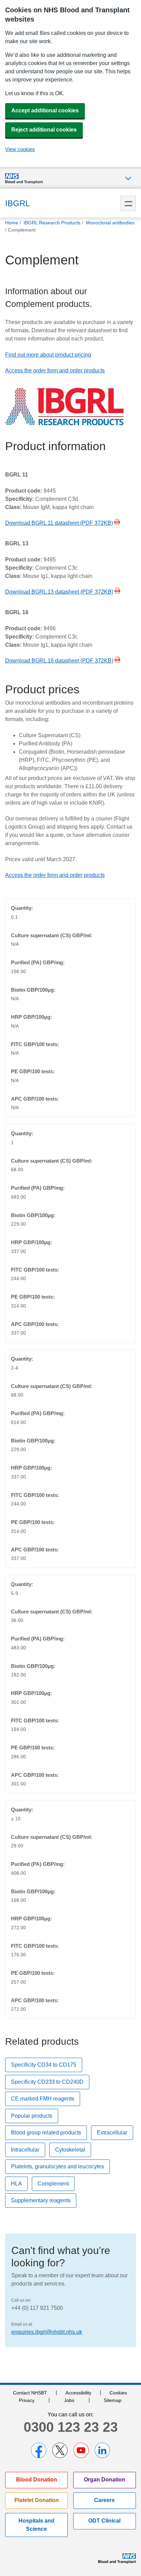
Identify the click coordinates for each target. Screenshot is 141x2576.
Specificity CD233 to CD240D (47, 2082)
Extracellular (112, 2133)
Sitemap (113, 2400)
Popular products (32, 2116)
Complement (53, 2184)
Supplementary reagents (41, 2200)
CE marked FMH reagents (43, 2099)
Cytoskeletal (70, 2150)
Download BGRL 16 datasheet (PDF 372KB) (59, 661)
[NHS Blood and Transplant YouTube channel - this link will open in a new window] (81, 2450)
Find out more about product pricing (48, 355)
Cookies (118, 2393)
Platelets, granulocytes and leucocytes (57, 2166)
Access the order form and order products (55, 370)
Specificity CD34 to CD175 (44, 2065)
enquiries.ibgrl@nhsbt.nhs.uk (47, 2332)
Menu (128, 203)
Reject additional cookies (44, 130)
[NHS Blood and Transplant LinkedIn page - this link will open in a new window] (102, 2450)
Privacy (27, 2400)
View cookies (20, 149)
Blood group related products (46, 2133)
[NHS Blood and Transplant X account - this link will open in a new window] (60, 2450)
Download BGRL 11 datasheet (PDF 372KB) (59, 523)
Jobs (69, 2400)
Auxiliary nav (128, 179)
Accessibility (78, 2393)
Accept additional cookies (45, 110)
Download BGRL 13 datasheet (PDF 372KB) (59, 592)
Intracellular (25, 2150)
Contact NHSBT (30, 2393)
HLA (16, 2184)
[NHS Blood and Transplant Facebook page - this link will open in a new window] (39, 2450)
